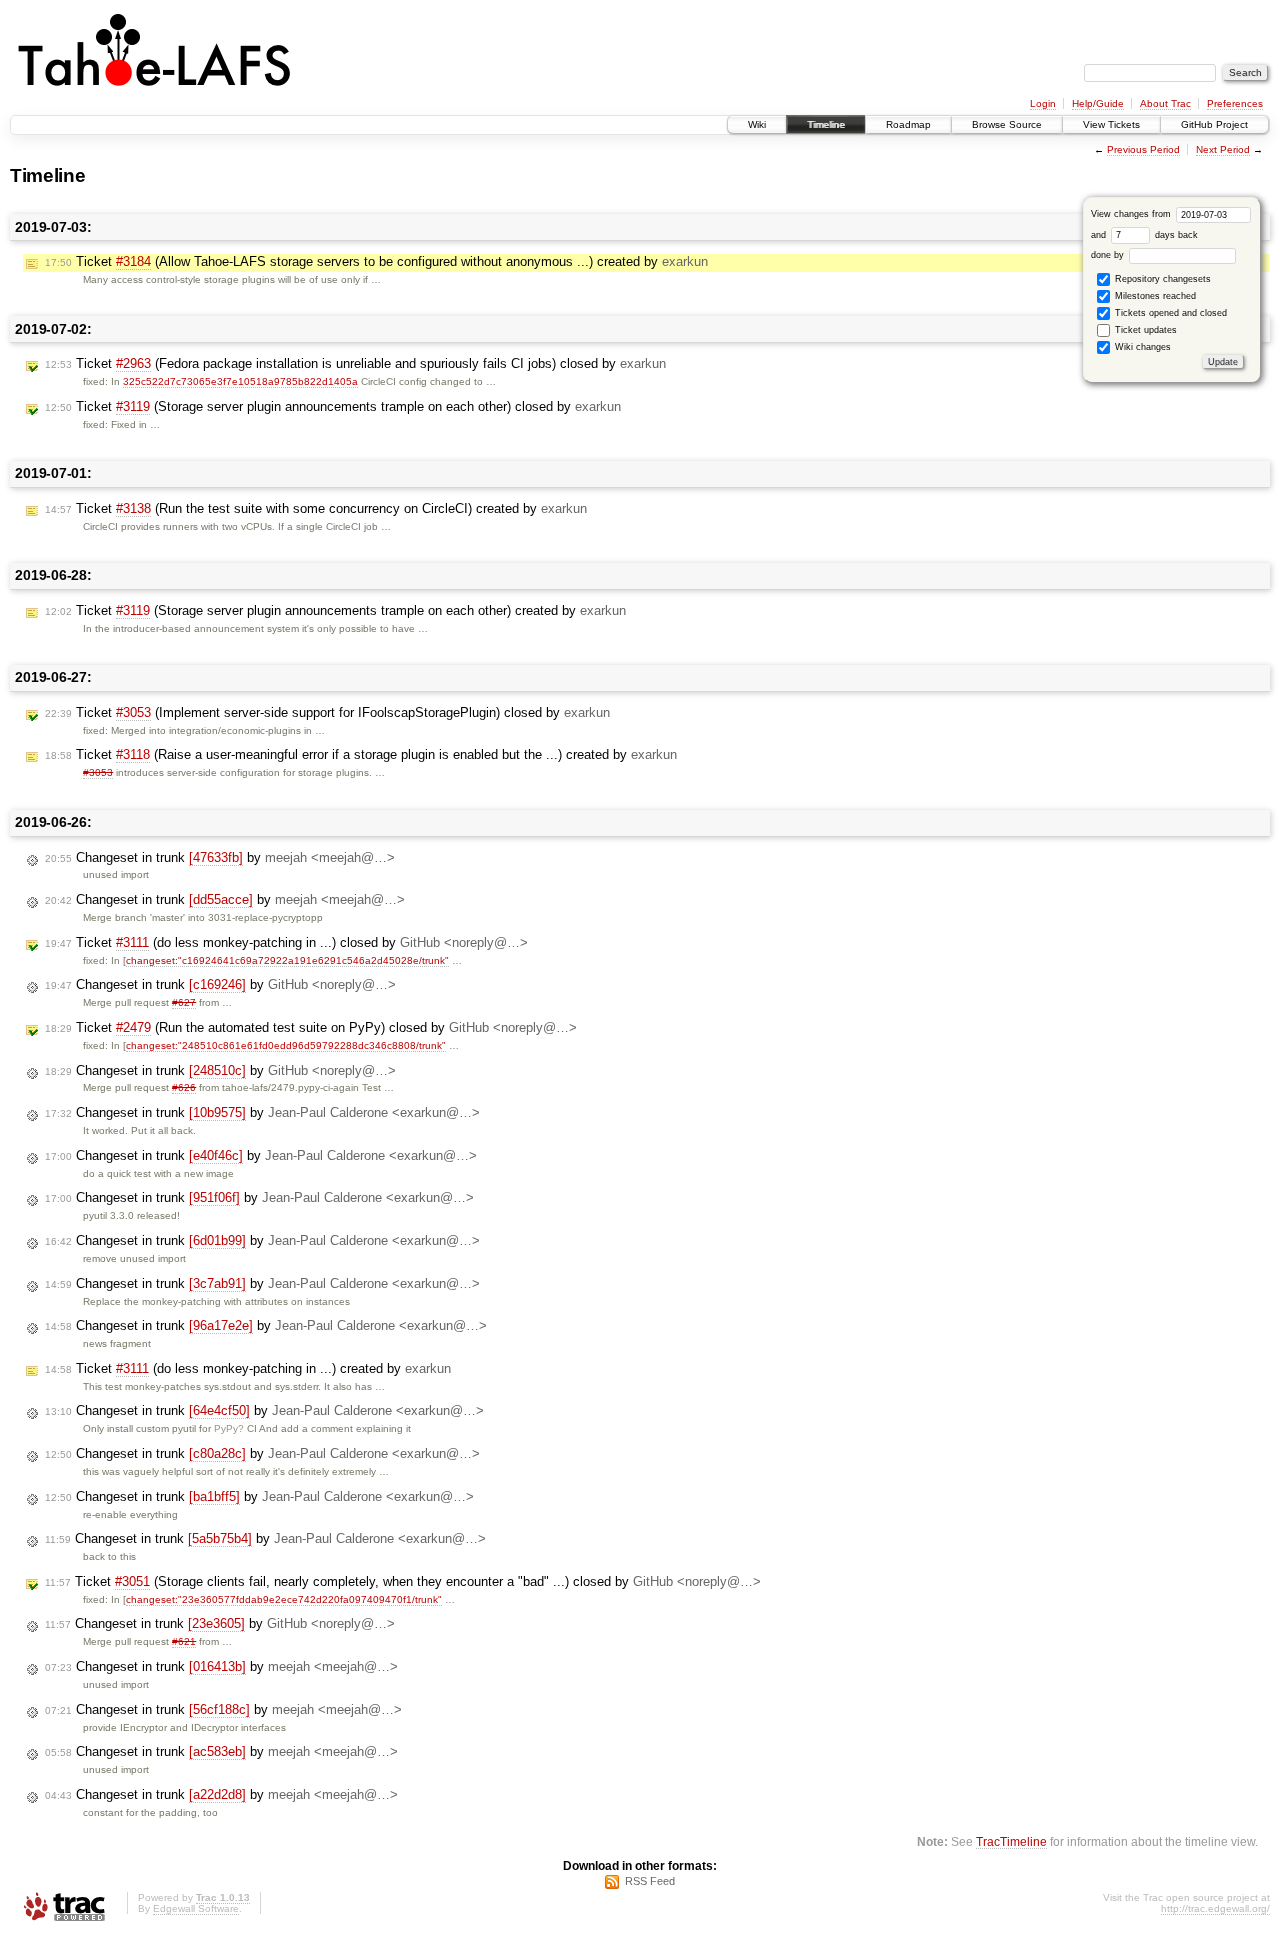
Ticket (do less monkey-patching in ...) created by (248, 1368)
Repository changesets (1161, 279)
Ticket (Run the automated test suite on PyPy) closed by (311, 1027)
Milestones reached (1154, 296)
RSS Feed (650, 1881)
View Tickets (1111, 124)
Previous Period (1143, 149)
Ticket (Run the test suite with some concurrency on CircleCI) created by (316, 508)
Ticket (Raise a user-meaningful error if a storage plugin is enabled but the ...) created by (361, 754)
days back (1175, 235)
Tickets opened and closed (1169, 313)
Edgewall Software (196, 1908)
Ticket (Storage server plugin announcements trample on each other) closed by (333, 406)
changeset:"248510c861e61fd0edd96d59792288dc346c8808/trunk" (286, 1045)
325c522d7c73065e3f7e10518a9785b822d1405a (240, 381)
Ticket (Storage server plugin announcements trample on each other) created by (335, 610)
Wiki (757, 124)
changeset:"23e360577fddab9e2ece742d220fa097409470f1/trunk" (284, 1599)
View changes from (1132, 214)
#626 (184, 1087)
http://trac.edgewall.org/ (1215, 1908)
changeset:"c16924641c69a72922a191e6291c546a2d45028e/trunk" (287, 960)
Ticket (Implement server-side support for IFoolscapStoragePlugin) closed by (327, 712)
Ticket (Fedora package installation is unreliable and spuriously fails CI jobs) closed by (355, 363)
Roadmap (908, 124)
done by (1109, 255)
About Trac (1165, 103)
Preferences (1235, 103)
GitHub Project (1214, 124)
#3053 (98, 772)
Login (1043, 103)
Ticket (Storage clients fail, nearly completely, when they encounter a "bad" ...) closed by (403, 1581)
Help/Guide (1098, 103)
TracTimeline (1011, 1841)
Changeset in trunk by (220, 857)
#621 (184, 1641)
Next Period (1223, 149)
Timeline (826, 124)
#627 (184, 1002)
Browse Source (1007, 124)
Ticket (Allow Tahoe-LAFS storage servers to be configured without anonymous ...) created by (376, 261)
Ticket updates (1144, 330)
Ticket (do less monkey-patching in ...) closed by (286, 942)
